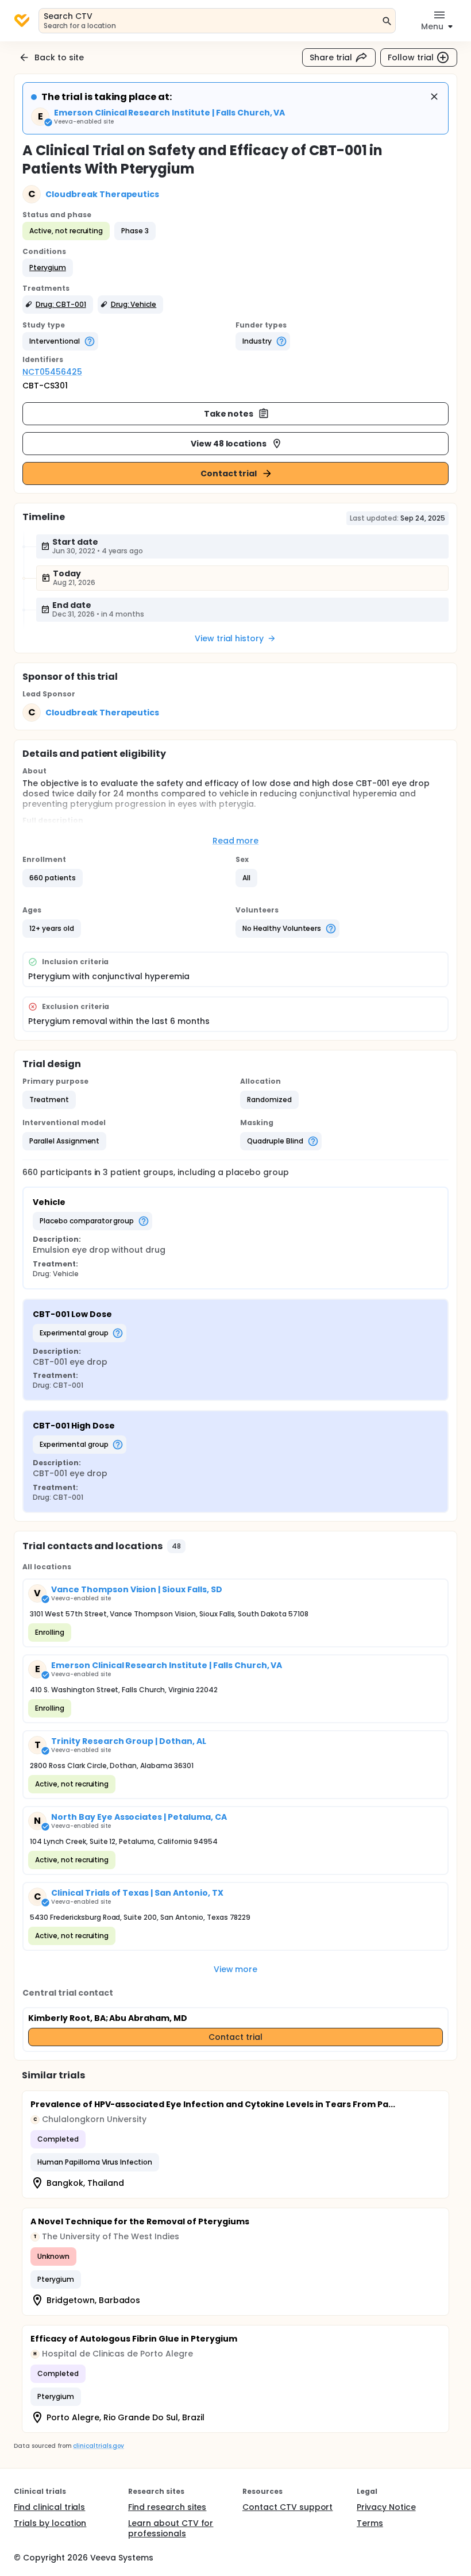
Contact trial (229, 473)
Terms (370, 2523)
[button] (48, 268)
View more (236, 1969)
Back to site (59, 57)
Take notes (229, 414)
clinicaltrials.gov (98, 2446)
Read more (236, 841)
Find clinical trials (49, 2507)
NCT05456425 (52, 372)
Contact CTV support (287, 2507)
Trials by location (50, 2523)
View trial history (229, 638)
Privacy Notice (386, 2507)
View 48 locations (229, 444)
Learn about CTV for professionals (171, 2528)
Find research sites (167, 2507)
